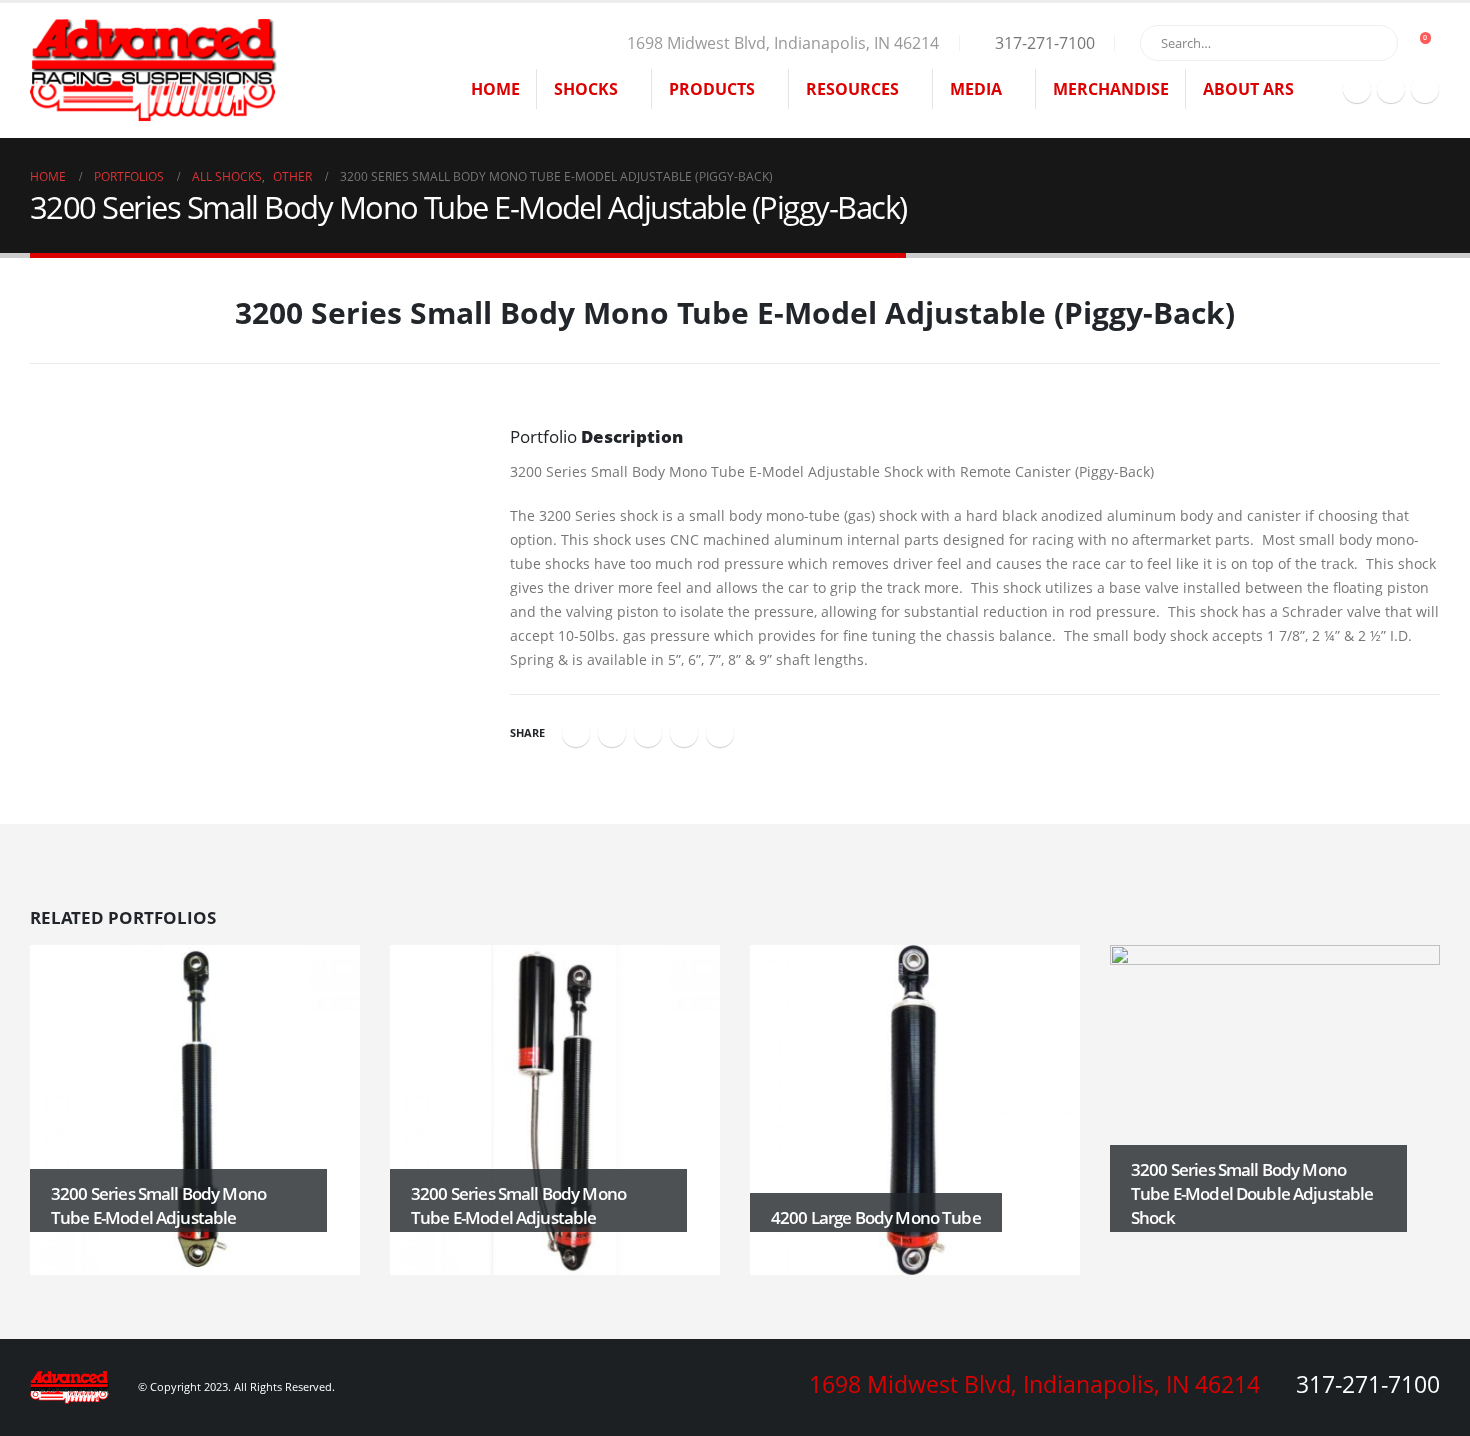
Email (720, 733)
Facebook (576, 733)
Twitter (612, 733)
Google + (684, 733)
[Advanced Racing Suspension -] (155, 70)
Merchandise (1111, 89)
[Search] (1369, 43)
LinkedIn (648, 733)
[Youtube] (1425, 89)
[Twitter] (1391, 89)
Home (495, 89)
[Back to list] (41, 319)
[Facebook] (1357, 89)
